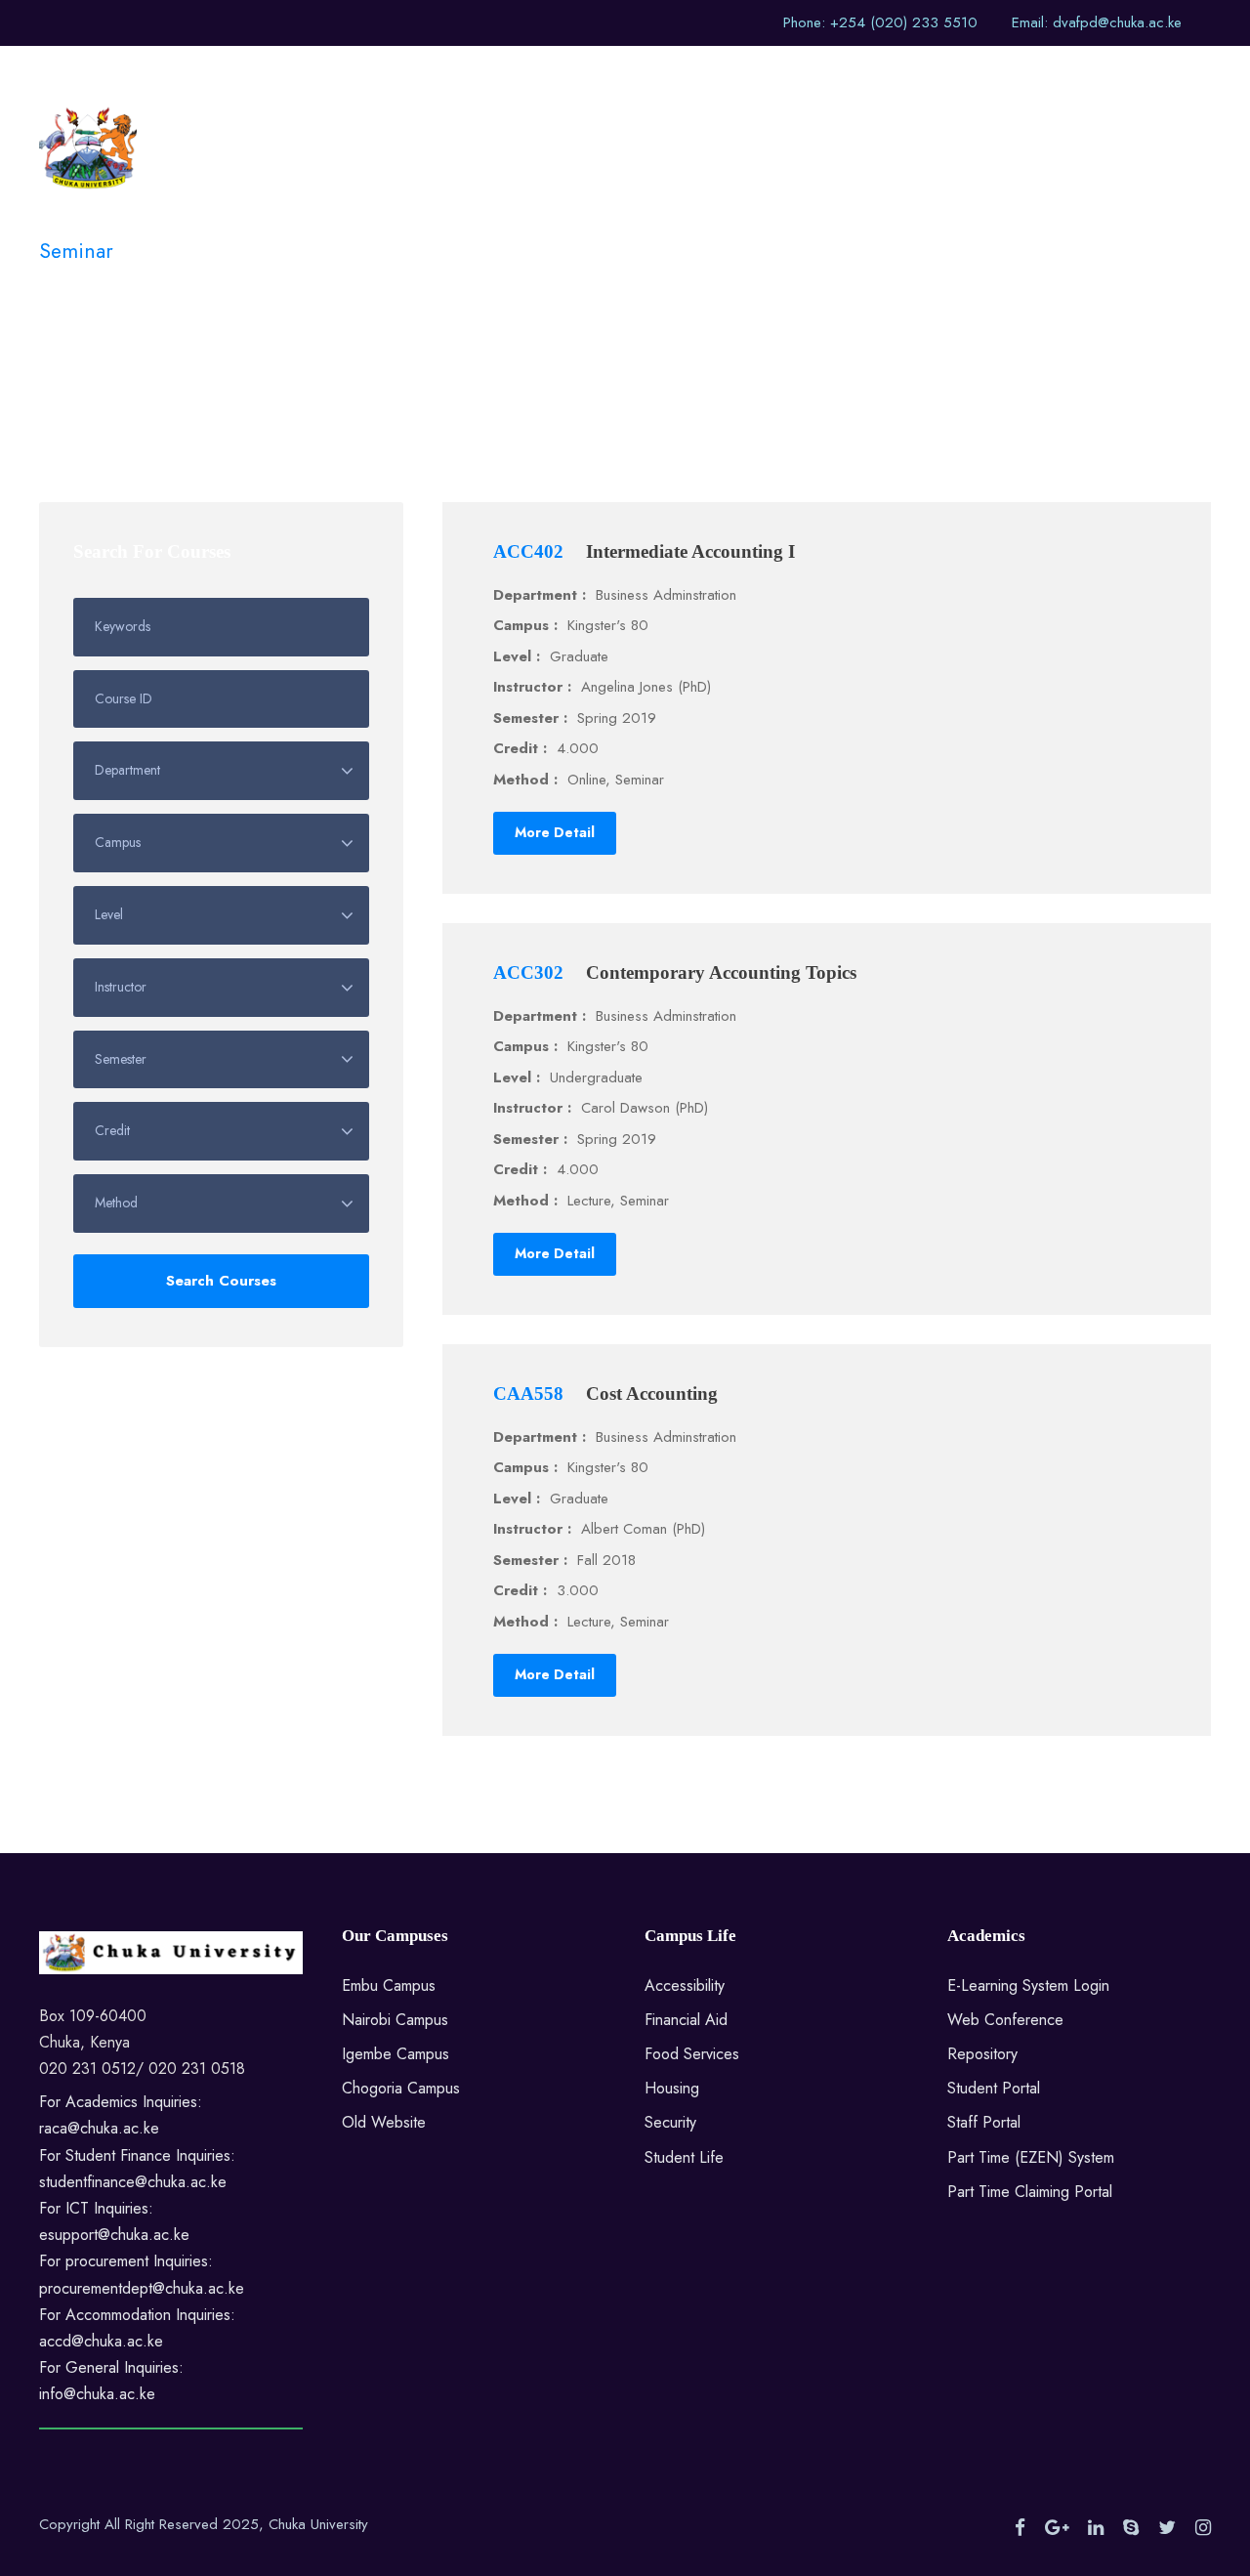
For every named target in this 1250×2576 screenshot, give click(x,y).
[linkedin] (1096, 2528)
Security (670, 2122)
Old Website (384, 2122)
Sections (696, 79)
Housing (672, 2088)
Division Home (581, 79)
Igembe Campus (396, 2054)
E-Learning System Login (1028, 1985)
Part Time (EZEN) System (1031, 2157)
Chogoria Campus (401, 2088)
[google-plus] (1057, 2528)
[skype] (1131, 2528)
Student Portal (994, 2088)
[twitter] (1167, 2528)
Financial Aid (686, 2020)
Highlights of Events (832, 79)
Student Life (684, 2157)
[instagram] (1203, 2528)
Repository (982, 2054)
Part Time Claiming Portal (1030, 2192)
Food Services (692, 2054)
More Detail (555, 832)
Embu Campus (389, 1985)
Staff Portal (984, 2122)
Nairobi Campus (395, 2020)
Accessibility (685, 1985)
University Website (430, 79)
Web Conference (1005, 2020)
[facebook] (1020, 2528)
